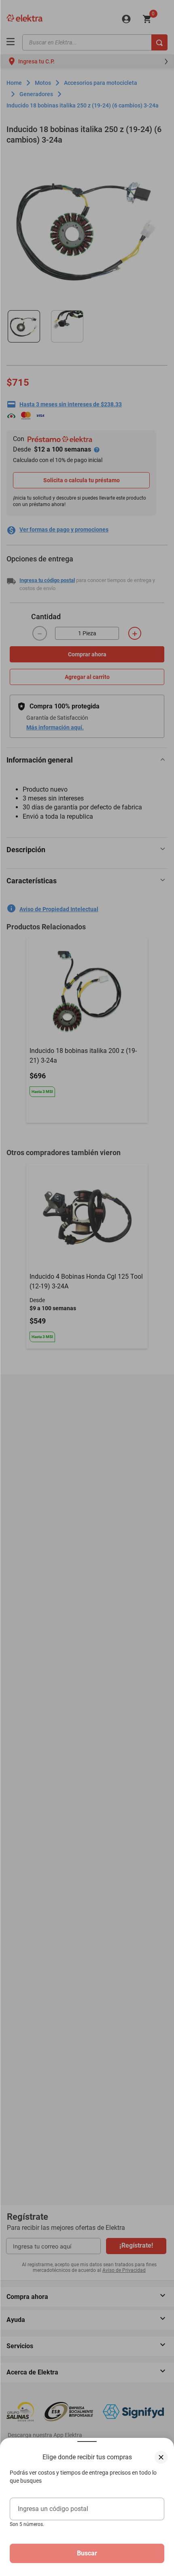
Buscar (87, 2553)
